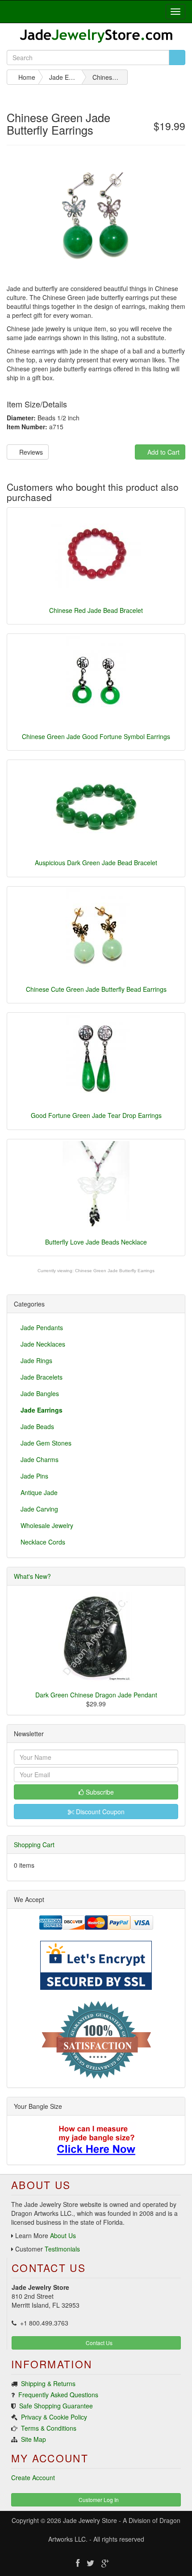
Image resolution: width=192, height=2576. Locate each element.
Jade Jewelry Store (90, 2520)
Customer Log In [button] (98, 2500)
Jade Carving (39, 1509)
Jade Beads (37, 1426)
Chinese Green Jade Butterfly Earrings (115, 1271)
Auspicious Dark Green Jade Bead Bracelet (96, 863)
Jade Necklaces (43, 1344)
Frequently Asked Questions (58, 2395)
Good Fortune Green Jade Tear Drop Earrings (96, 1115)
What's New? (32, 1576)
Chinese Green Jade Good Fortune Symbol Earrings (96, 736)
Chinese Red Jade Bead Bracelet (96, 610)
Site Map (33, 2439)
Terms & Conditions (49, 2428)
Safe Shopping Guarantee (56, 2406)
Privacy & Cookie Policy (54, 2417)
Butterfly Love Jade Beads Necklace (96, 1242)
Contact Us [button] (98, 2343)
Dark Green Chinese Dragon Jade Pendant (96, 1695)
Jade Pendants (42, 1327)
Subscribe (99, 1792)
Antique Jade (39, 1492)
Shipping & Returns (48, 2383)
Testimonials (62, 2249)
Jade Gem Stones (46, 1443)
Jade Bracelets (42, 1377)
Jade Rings (36, 1360)
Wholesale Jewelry (47, 1525)
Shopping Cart (34, 1845)
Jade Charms (40, 1459)
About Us (63, 2235)
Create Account (33, 2477)
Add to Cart (163, 452)
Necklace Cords (43, 1542)
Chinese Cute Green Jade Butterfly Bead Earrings (96, 989)
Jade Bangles (40, 1393)
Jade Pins (34, 1476)
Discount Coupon (99, 1812)
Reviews (30, 452)
